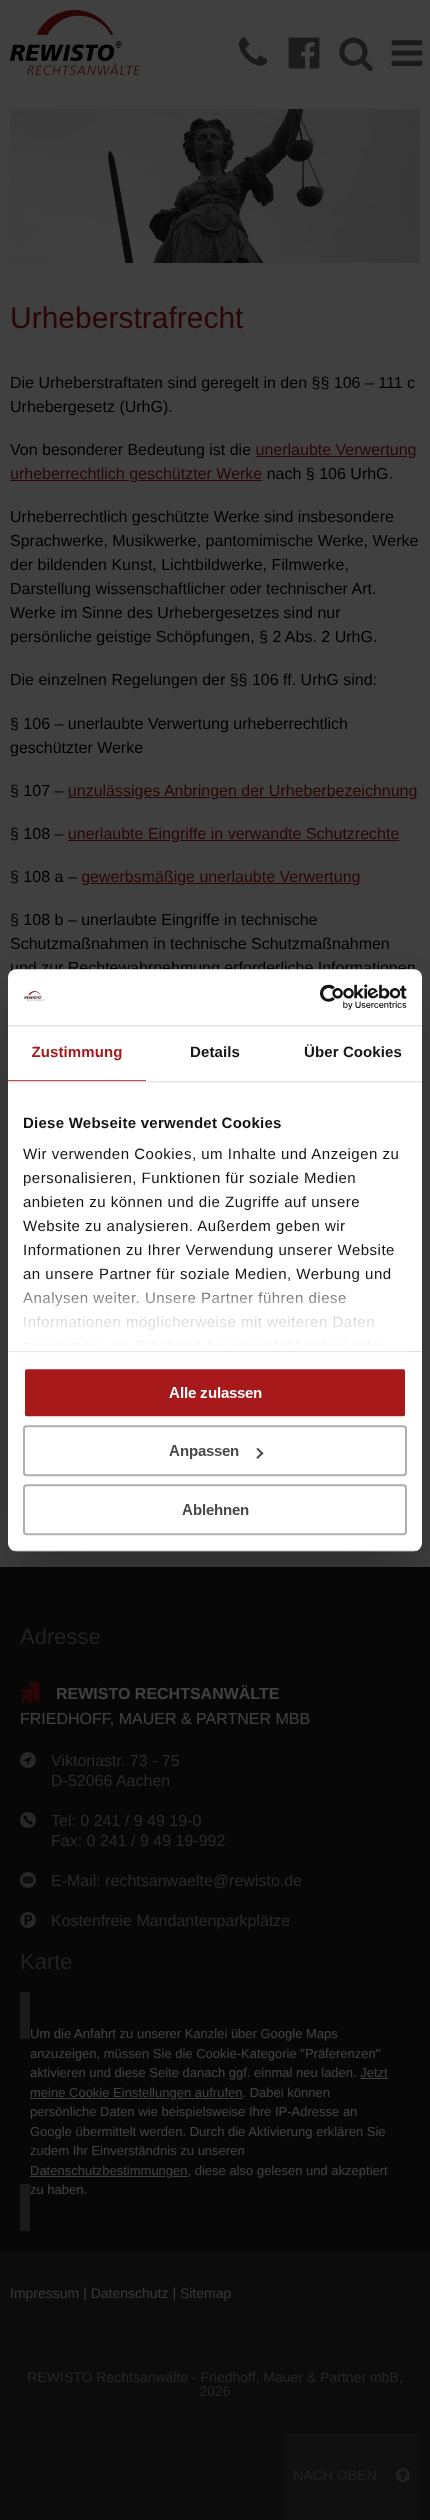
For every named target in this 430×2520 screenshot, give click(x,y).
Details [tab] (215, 1052)
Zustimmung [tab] (77, 1052)
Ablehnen (215, 1509)
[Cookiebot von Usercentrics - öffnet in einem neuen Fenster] (319, 997)
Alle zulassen (215, 1392)
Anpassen (204, 1450)
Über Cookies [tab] (353, 1052)
